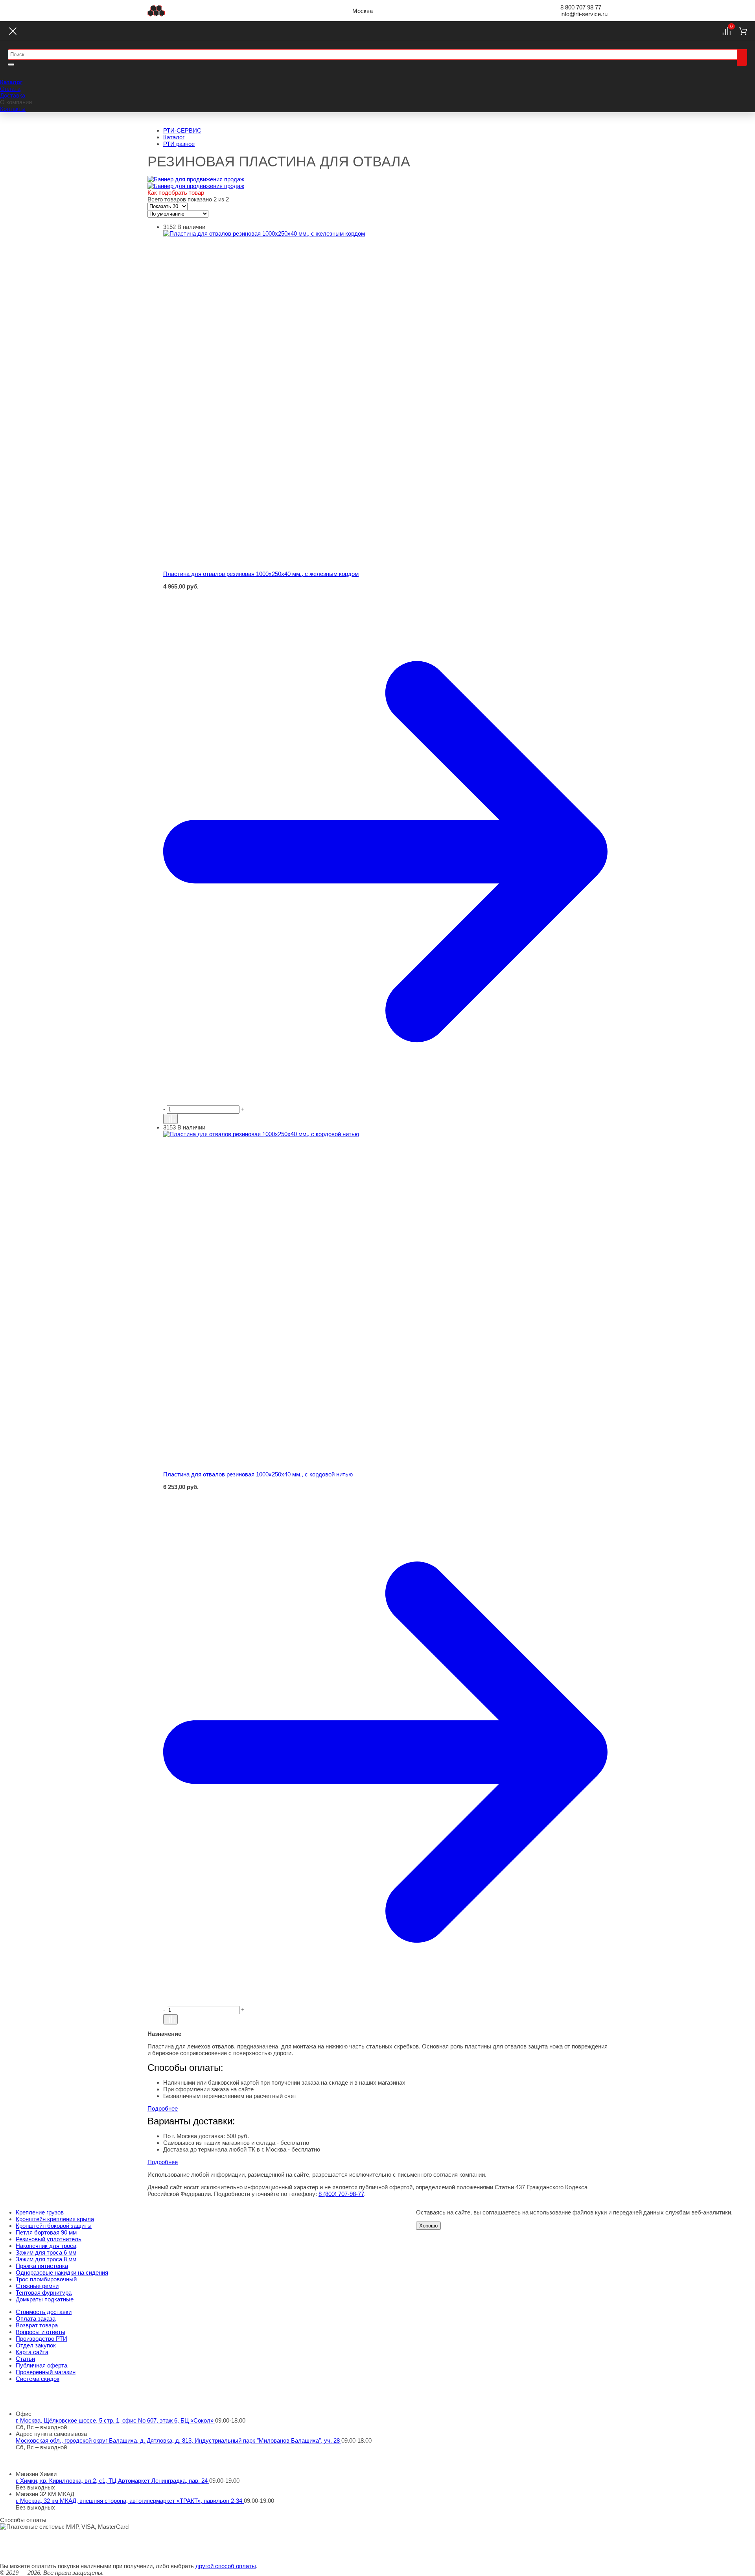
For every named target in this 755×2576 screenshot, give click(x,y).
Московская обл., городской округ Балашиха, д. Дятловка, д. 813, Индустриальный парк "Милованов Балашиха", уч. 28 (179, 2440)
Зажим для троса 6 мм (46, 2252)
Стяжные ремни (37, 2286)
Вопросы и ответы (41, 2332)
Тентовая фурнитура (44, 2293)
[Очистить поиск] (11, 65)
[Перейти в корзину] (385, 852)
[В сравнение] (170, 1119)
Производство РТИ (41, 2339)
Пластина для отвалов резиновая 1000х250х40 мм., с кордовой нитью (258, 1474)
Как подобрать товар (176, 193)
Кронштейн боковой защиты (54, 2226)
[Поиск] (742, 57)
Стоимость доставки (44, 2312)
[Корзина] (743, 31)
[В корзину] (385, 594)
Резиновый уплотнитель (49, 2239)
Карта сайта (32, 2352)
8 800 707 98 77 (581, 7)
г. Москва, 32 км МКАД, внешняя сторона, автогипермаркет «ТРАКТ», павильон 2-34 (130, 2501)
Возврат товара (37, 2325)
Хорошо (428, 2226)
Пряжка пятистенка (42, 2266)
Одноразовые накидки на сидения (62, 2272)
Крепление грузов (40, 2212)
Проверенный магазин (46, 2372)
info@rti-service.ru (584, 14)
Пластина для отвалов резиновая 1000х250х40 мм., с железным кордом (261, 574)
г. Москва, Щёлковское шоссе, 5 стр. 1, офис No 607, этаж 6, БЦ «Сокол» (115, 2420)
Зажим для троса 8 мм (46, 2259)
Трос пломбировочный (46, 2279)
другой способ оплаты (226, 2566)
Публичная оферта (41, 2365)
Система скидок (38, 2379)
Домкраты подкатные (45, 2299)
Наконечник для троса (46, 2246)
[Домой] (156, 11)
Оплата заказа (36, 2319)
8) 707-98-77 (341, 2194)
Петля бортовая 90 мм (46, 2232)
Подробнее (163, 2108)
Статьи (25, 2359)
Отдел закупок (36, 2345)
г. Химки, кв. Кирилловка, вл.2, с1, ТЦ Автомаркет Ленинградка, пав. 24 (112, 2481)
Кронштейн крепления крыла (55, 2219)
